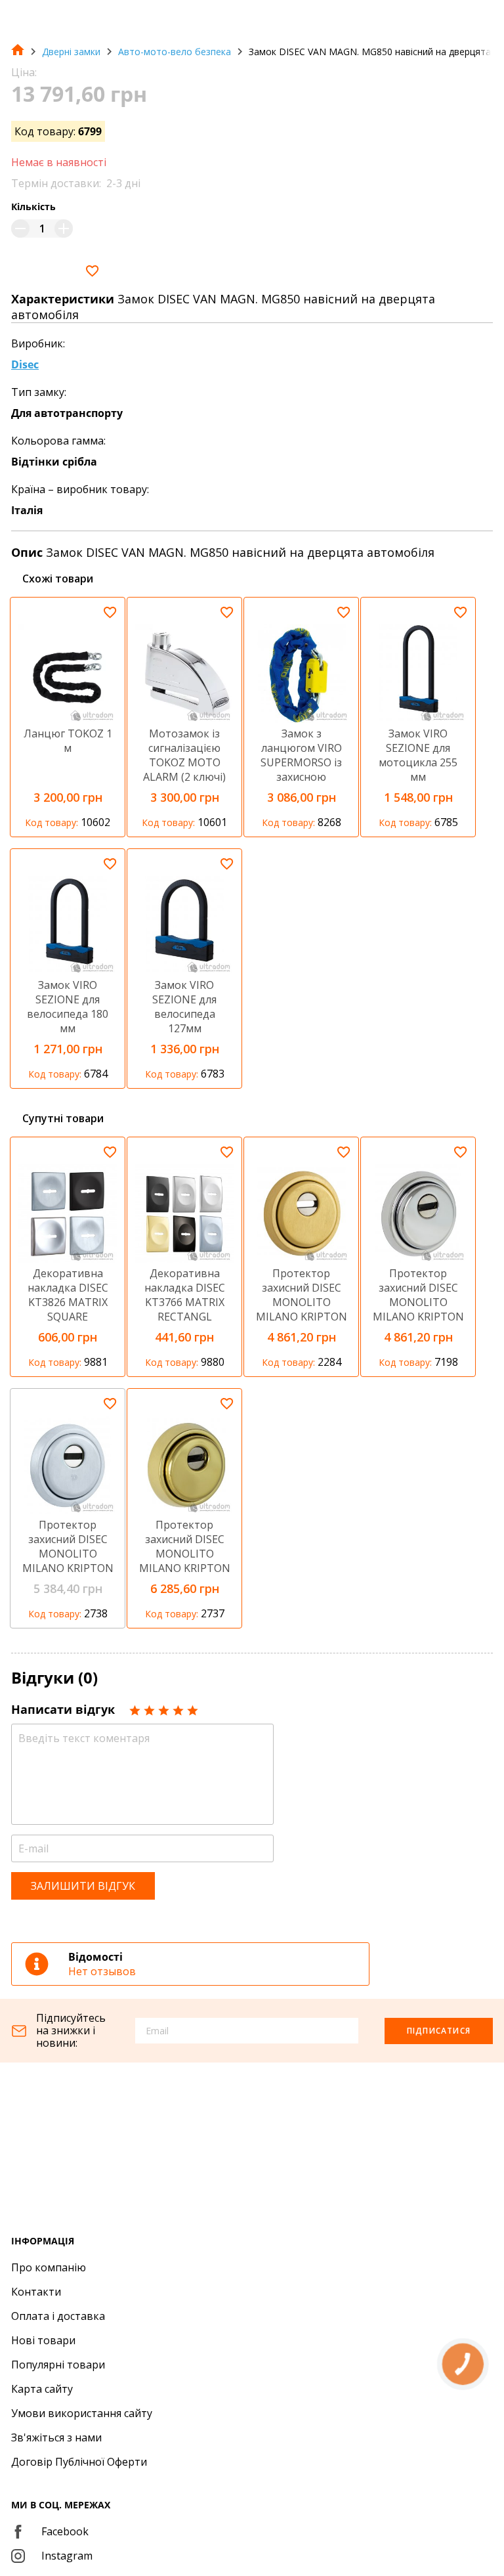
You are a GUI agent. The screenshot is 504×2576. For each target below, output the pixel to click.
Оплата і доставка (58, 2316)
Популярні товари (58, 2365)
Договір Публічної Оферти (79, 2462)
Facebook (65, 2531)
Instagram (67, 2556)
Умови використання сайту (82, 2413)
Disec (25, 364)
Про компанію (49, 2267)
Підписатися (439, 2031)
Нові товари (43, 2340)
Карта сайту (42, 2389)
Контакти (36, 2292)
